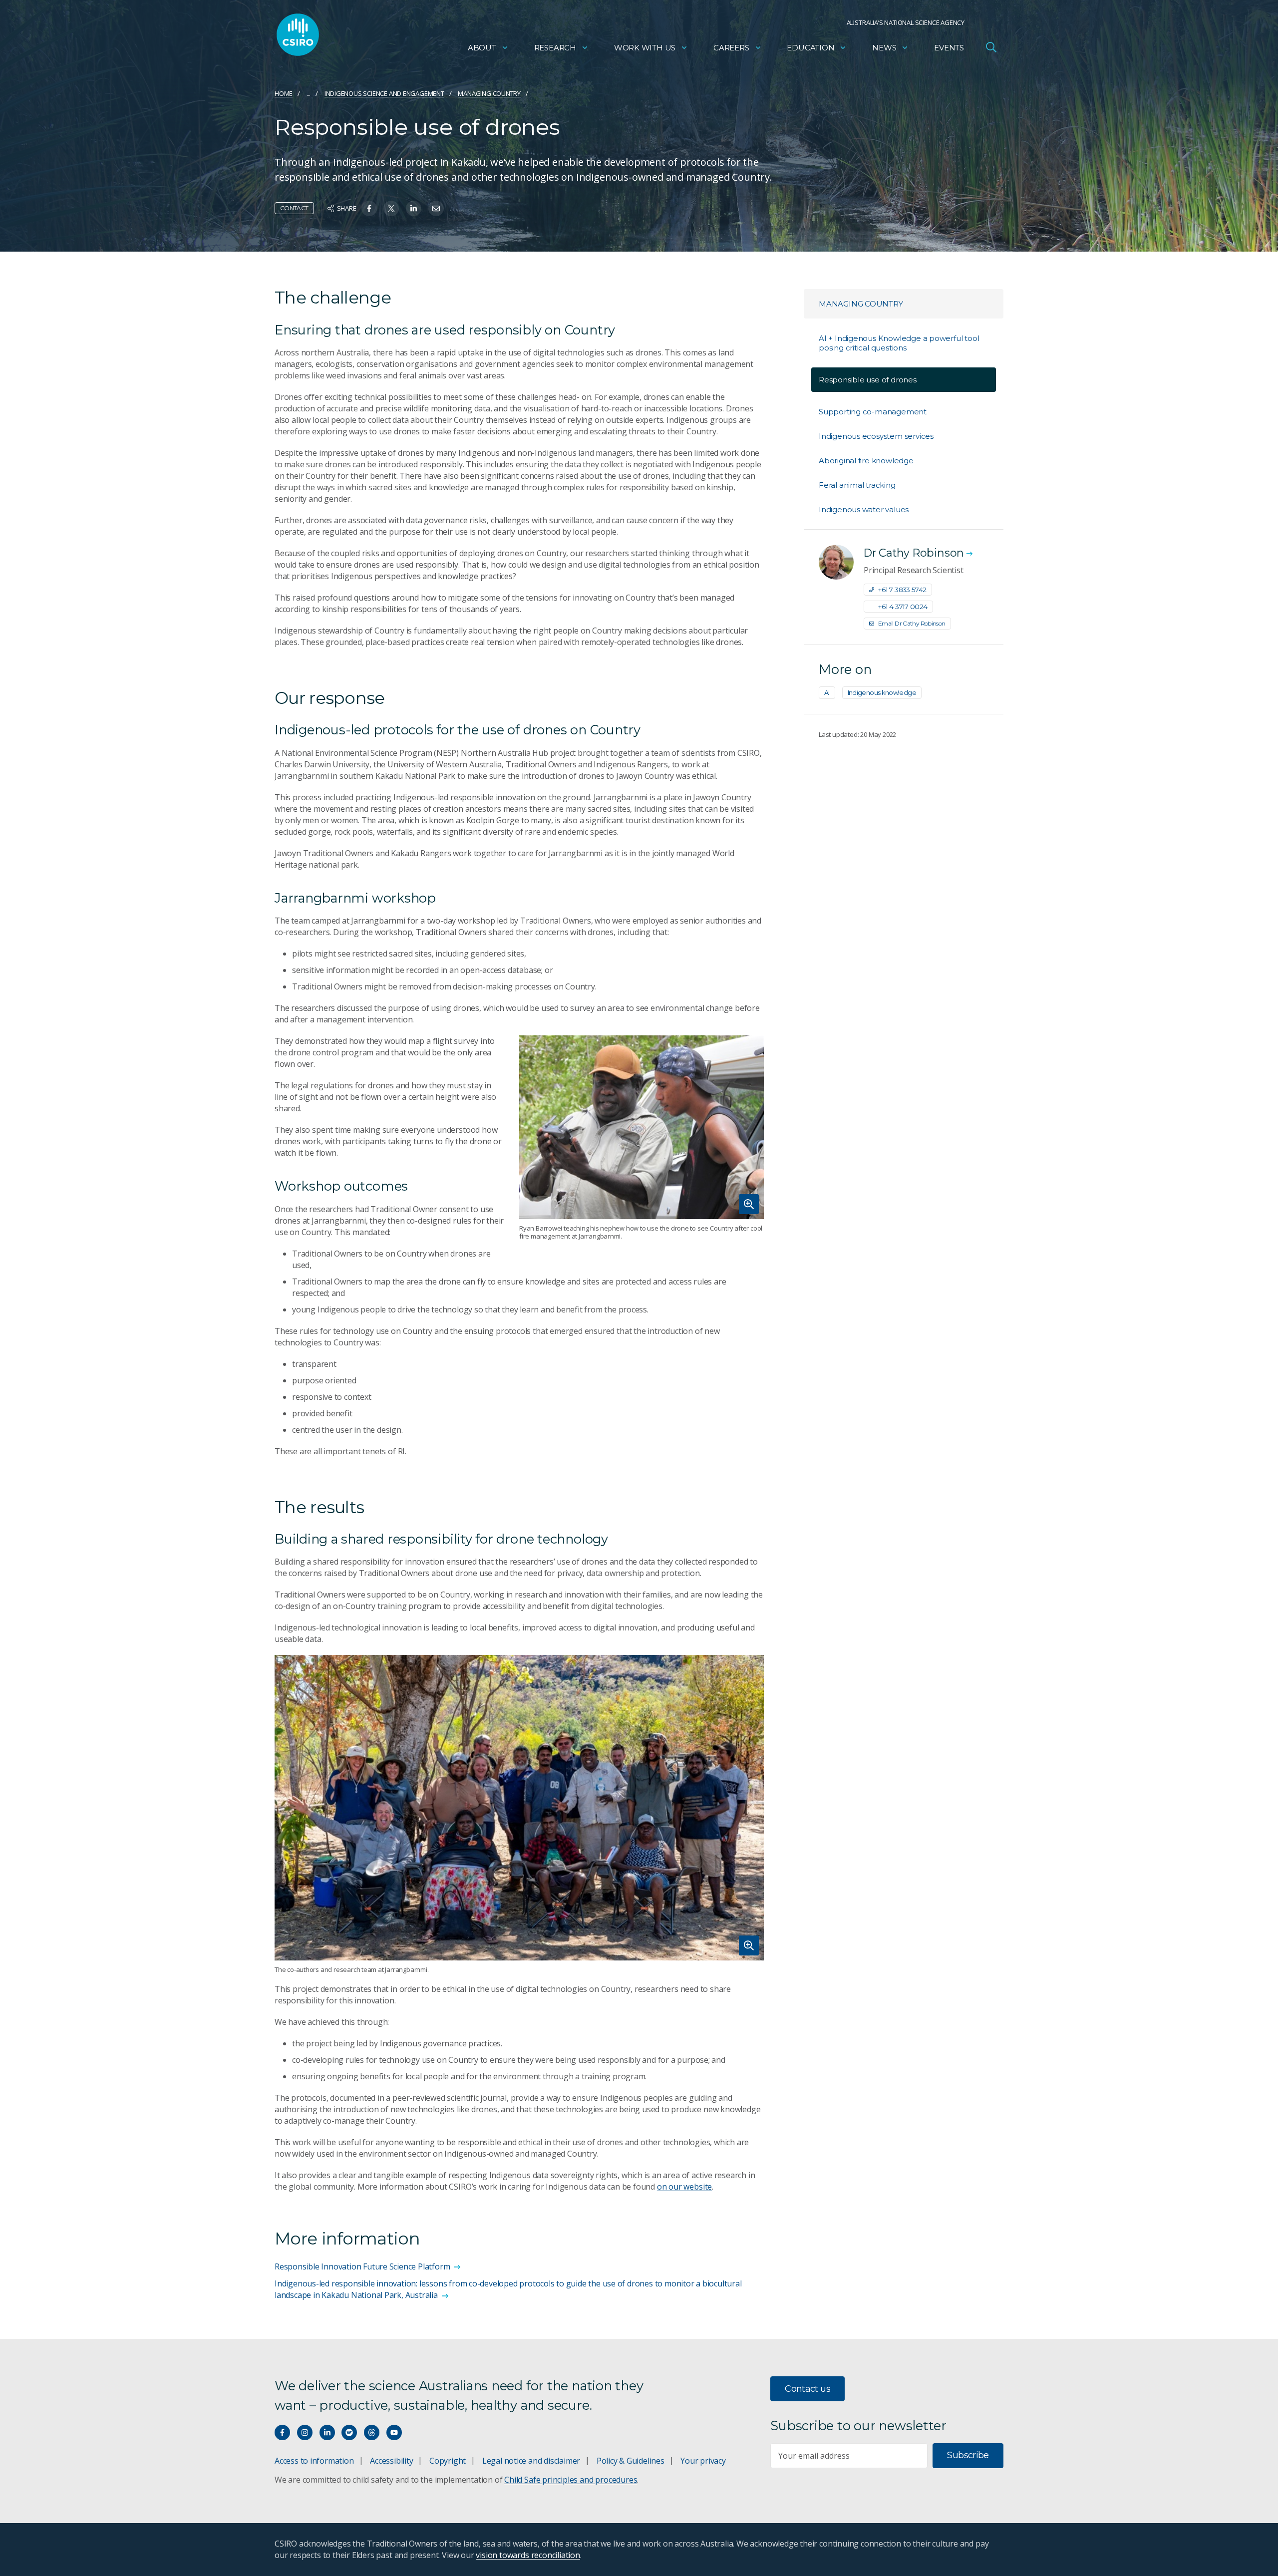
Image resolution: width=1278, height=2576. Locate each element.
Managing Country (489, 93)
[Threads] (372, 2432)
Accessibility (391, 2461)
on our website (684, 2187)
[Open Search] (991, 47)
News (884, 48)
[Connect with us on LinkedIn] (327, 2432)
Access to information (314, 2461)
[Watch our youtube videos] (394, 2432)
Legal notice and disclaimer (531, 2461)
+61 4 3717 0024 (903, 607)
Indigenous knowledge (882, 692)
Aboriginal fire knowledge (866, 461)
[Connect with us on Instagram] (305, 2432)
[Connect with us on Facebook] (282, 2432)
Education (810, 48)
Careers (731, 48)
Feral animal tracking (857, 485)
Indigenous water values (864, 509)
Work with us (645, 48)
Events (949, 48)
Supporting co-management (873, 412)
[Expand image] (641, 1127)
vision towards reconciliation (528, 2555)
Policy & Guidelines (631, 2461)
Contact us (807, 2389)
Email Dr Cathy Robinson (912, 623)
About (482, 48)
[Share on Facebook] (369, 208)
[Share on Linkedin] (414, 208)
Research (555, 48)
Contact (294, 208)
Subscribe (968, 2455)
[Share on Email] (436, 208)
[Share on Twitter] (391, 208)
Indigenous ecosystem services (876, 436)
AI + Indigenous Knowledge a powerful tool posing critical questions (899, 343)
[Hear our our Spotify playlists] (349, 2432)
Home (284, 93)
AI (827, 692)
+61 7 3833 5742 (902, 590)
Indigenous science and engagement (384, 93)
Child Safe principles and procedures (571, 2480)
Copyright (448, 2461)
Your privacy (703, 2461)
